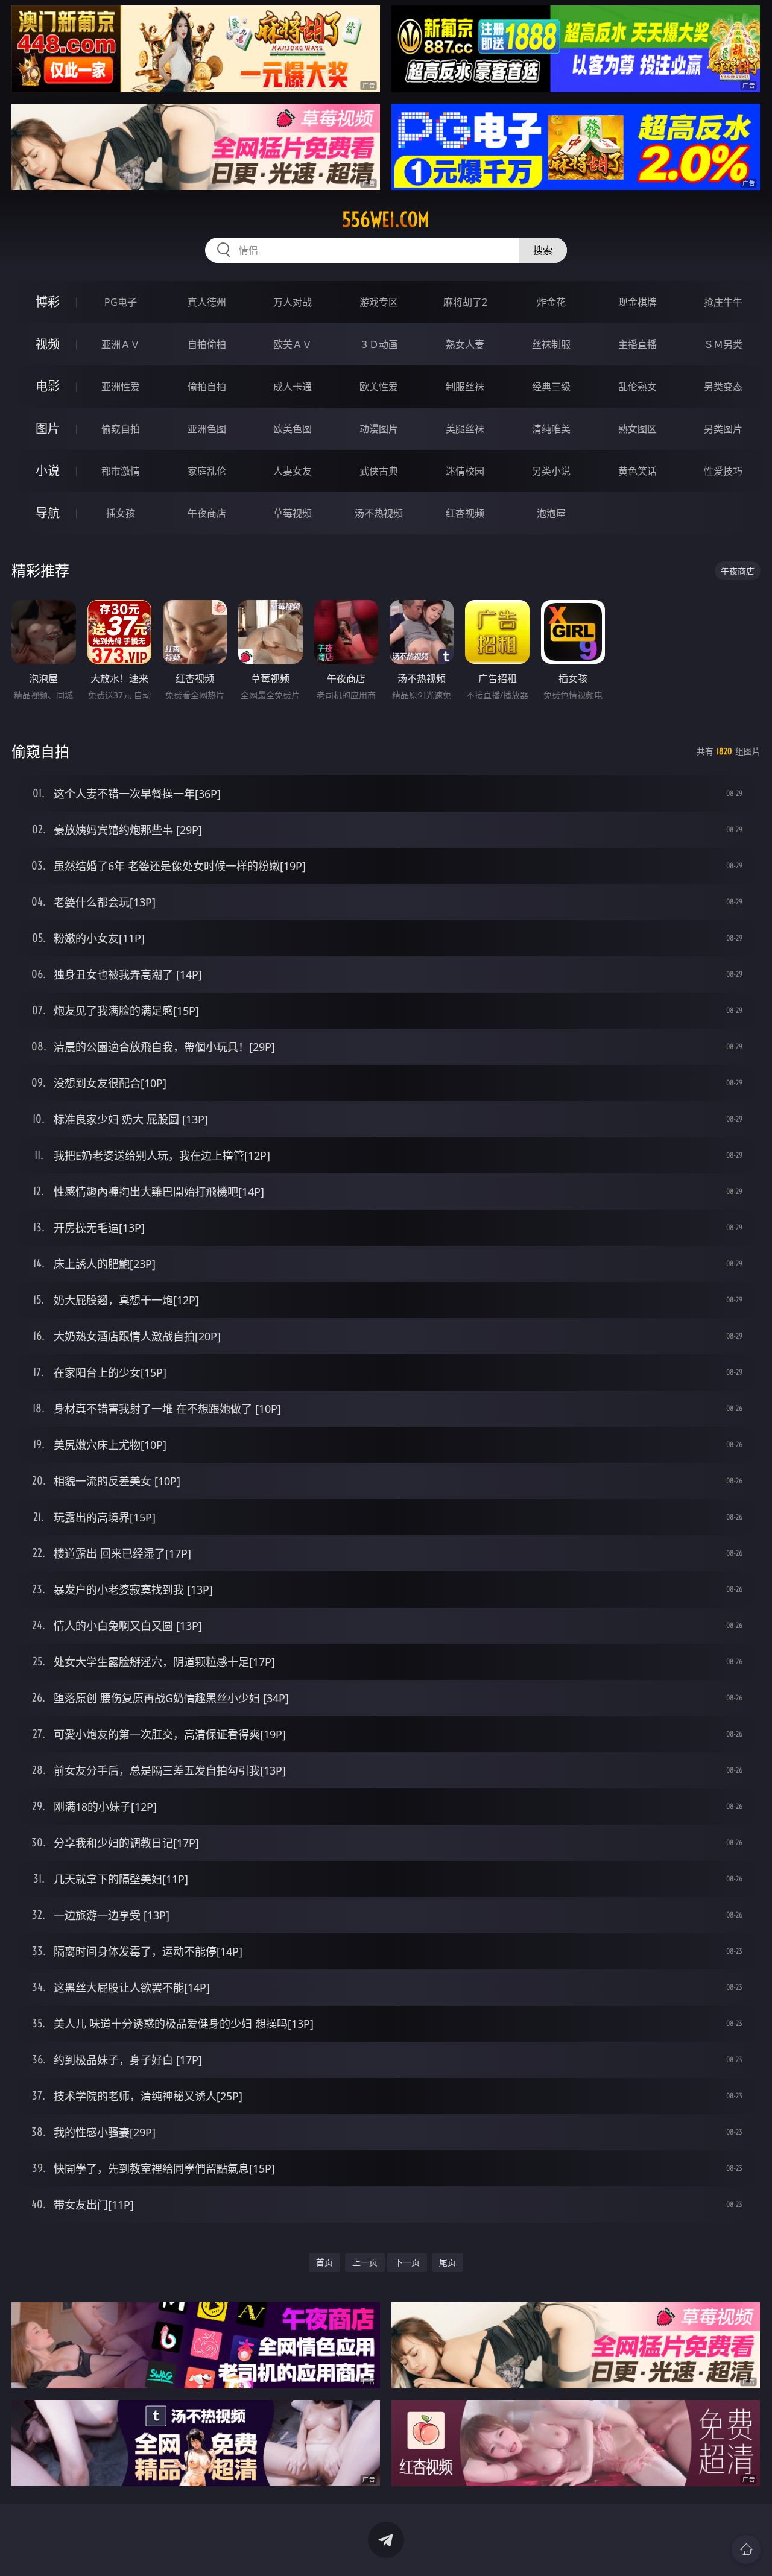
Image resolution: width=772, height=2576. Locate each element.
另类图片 (723, 429)
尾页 (448, 2262)
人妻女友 (293, 471)
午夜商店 (207, 513)
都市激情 (121, 471)
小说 (48, 471)
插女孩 (121, 513)
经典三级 (551, 387)
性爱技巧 (723, 471)
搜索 (543, 250)
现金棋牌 (638, 302)
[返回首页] (746, 2549)
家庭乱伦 (207, 471)
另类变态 (723, 387)
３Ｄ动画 (379, 344)
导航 (48, 513)
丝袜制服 (551, 344)
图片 (48, 428)
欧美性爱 (379, 387)
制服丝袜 (465, 387)
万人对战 (293, 302)
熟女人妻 (465, 344)
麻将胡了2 (465, 302)
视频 (48, 344)
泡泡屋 (551, 513)
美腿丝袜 (465, 429)
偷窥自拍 (121, 429)
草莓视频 (293, 513)
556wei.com (386, 219)
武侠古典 (379, 471)
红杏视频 (465, 513)
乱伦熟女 (638, 387)
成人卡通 (293, 387)
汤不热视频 (379, 513)
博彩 (48, 302)
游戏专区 (379, 302)
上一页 (365, 2262)
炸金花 (551, 302)
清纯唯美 (551, 429)
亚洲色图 (207, 429)
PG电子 (121, 302)
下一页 (407, 2262)
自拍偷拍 (207, 344)
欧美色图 (293, 429)
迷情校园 (465, 471)
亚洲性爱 (121, 387)
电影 (48, 386)
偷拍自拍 (207, 387)
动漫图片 (379, 429)
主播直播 (638, 344)
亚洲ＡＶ (121, 344)
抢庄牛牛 (723, 302)
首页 (324, 2262)
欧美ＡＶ (293, 344)
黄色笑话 (638, 471)
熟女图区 (638, 429)
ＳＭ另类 (723, 344)
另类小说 (551, 471)
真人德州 (207, 302)
